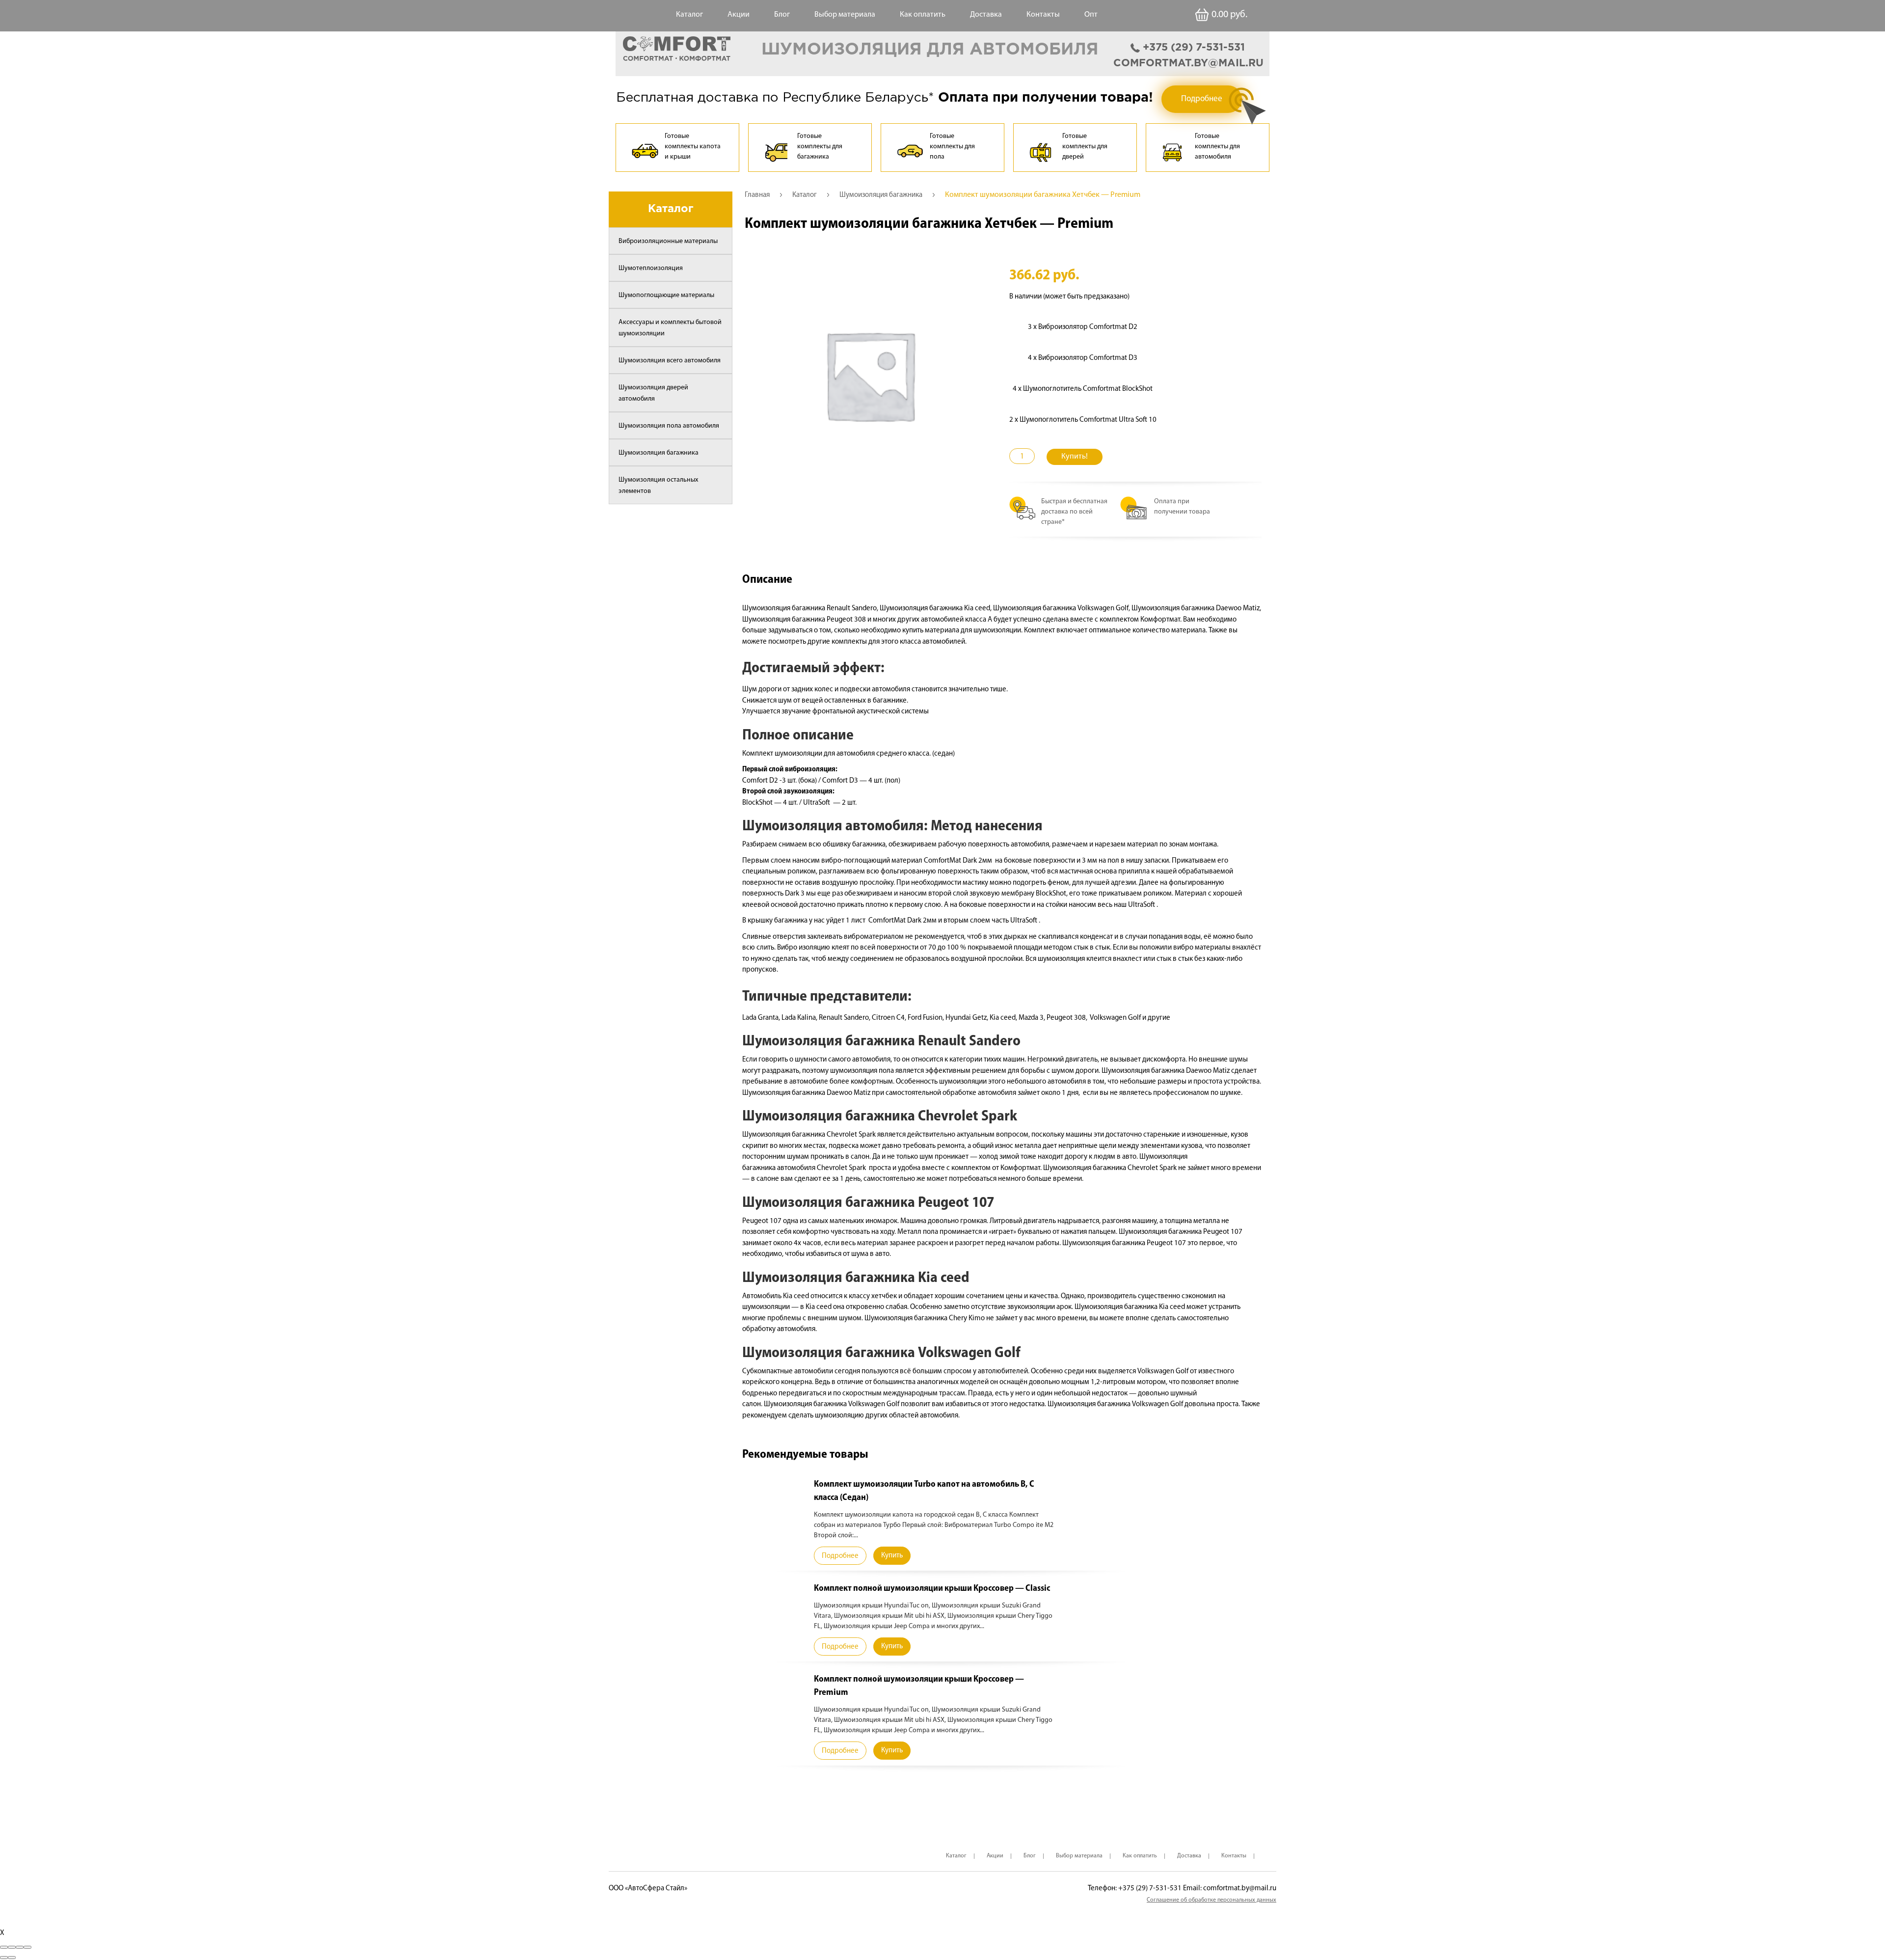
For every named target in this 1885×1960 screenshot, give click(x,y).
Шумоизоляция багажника (659, 453)
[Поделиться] (12, 1947)
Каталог (689, 15)
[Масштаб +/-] (27, 1947)
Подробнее (1202, 99)
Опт (1091, 15)
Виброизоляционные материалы (668, 241)
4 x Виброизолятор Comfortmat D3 (1083, 358)
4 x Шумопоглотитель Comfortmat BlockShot (1083, 389)
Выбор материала (845, 15)
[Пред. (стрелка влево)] (4, 1958)
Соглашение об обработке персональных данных (1212, 1900)
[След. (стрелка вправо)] (12, 1958)
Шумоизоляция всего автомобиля (670, 361)
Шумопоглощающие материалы (666, 295)
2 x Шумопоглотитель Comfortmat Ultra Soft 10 (1083, 420)
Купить (892, 1556)
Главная (757, 195)
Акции (739, 15)
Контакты (1043, 15)
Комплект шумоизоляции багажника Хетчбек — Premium (929, 224)
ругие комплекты (839, 642)
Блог (782, 15)
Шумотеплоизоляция (651, 268)
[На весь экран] (20, 1947)
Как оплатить (923, 15)
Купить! (1075, 457)
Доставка (986, 15)
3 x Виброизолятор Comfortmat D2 (1083, 327)
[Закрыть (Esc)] (4, 1947)
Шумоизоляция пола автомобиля (669, 426)
